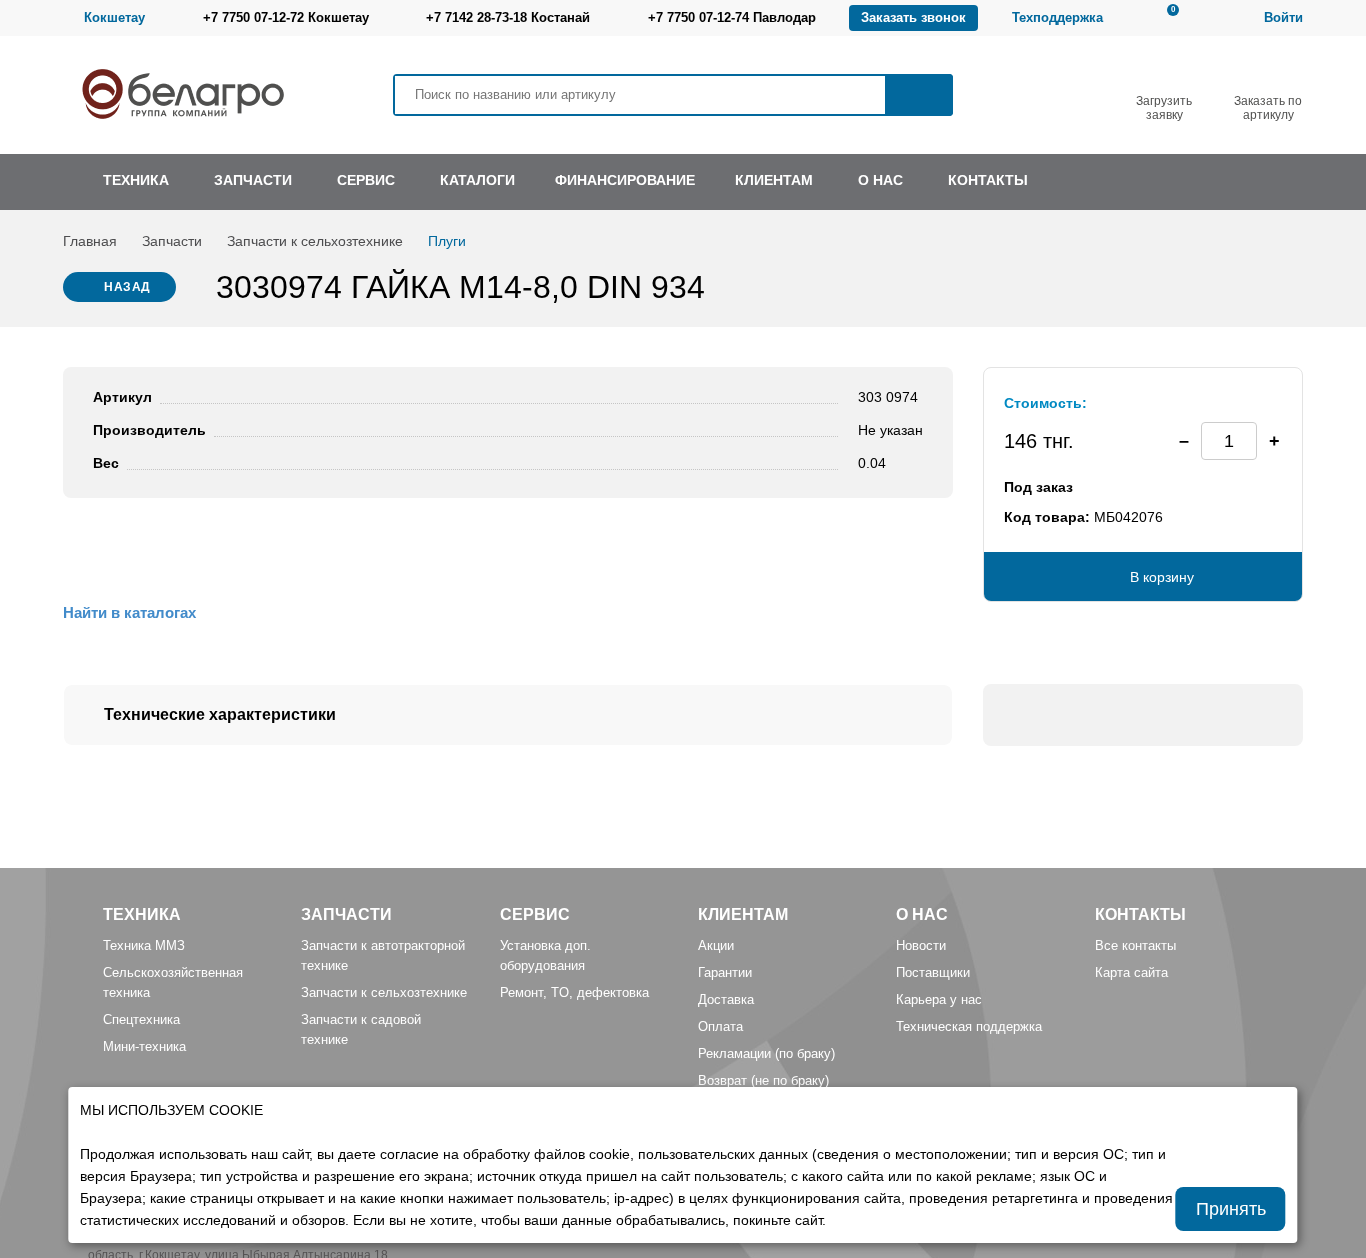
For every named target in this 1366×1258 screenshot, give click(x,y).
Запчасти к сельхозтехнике (315, 241)
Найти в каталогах (129, 612)
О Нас (922, 914)
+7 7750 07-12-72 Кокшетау (286, 17)
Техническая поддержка (969, 1026)
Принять (1231, 1209)
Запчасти (172, 241)
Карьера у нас (939, 999)
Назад (127, 287)
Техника (142, 914)
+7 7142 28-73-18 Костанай (508, 17)
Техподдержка (1057, 17)
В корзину (1162, 577)
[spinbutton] (1229, 441)
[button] (1274, 441)
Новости (921, 945)
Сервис (535, 914)
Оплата (720, 1026)
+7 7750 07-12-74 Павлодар (732, 17)
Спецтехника (141, 1019)
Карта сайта (1131, 972)
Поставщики (933, 972)
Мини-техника (144, 1046)
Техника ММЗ (144, 945)
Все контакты (1135, 945)
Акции (716, 945)
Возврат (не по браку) (763, 1080)
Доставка (726, 999)
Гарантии (725, 972)
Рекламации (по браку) (766, 1053)
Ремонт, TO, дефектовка (574, 992)
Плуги (447, 241)
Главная (90, 241)
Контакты (1140, 914)
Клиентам (743, 914)
